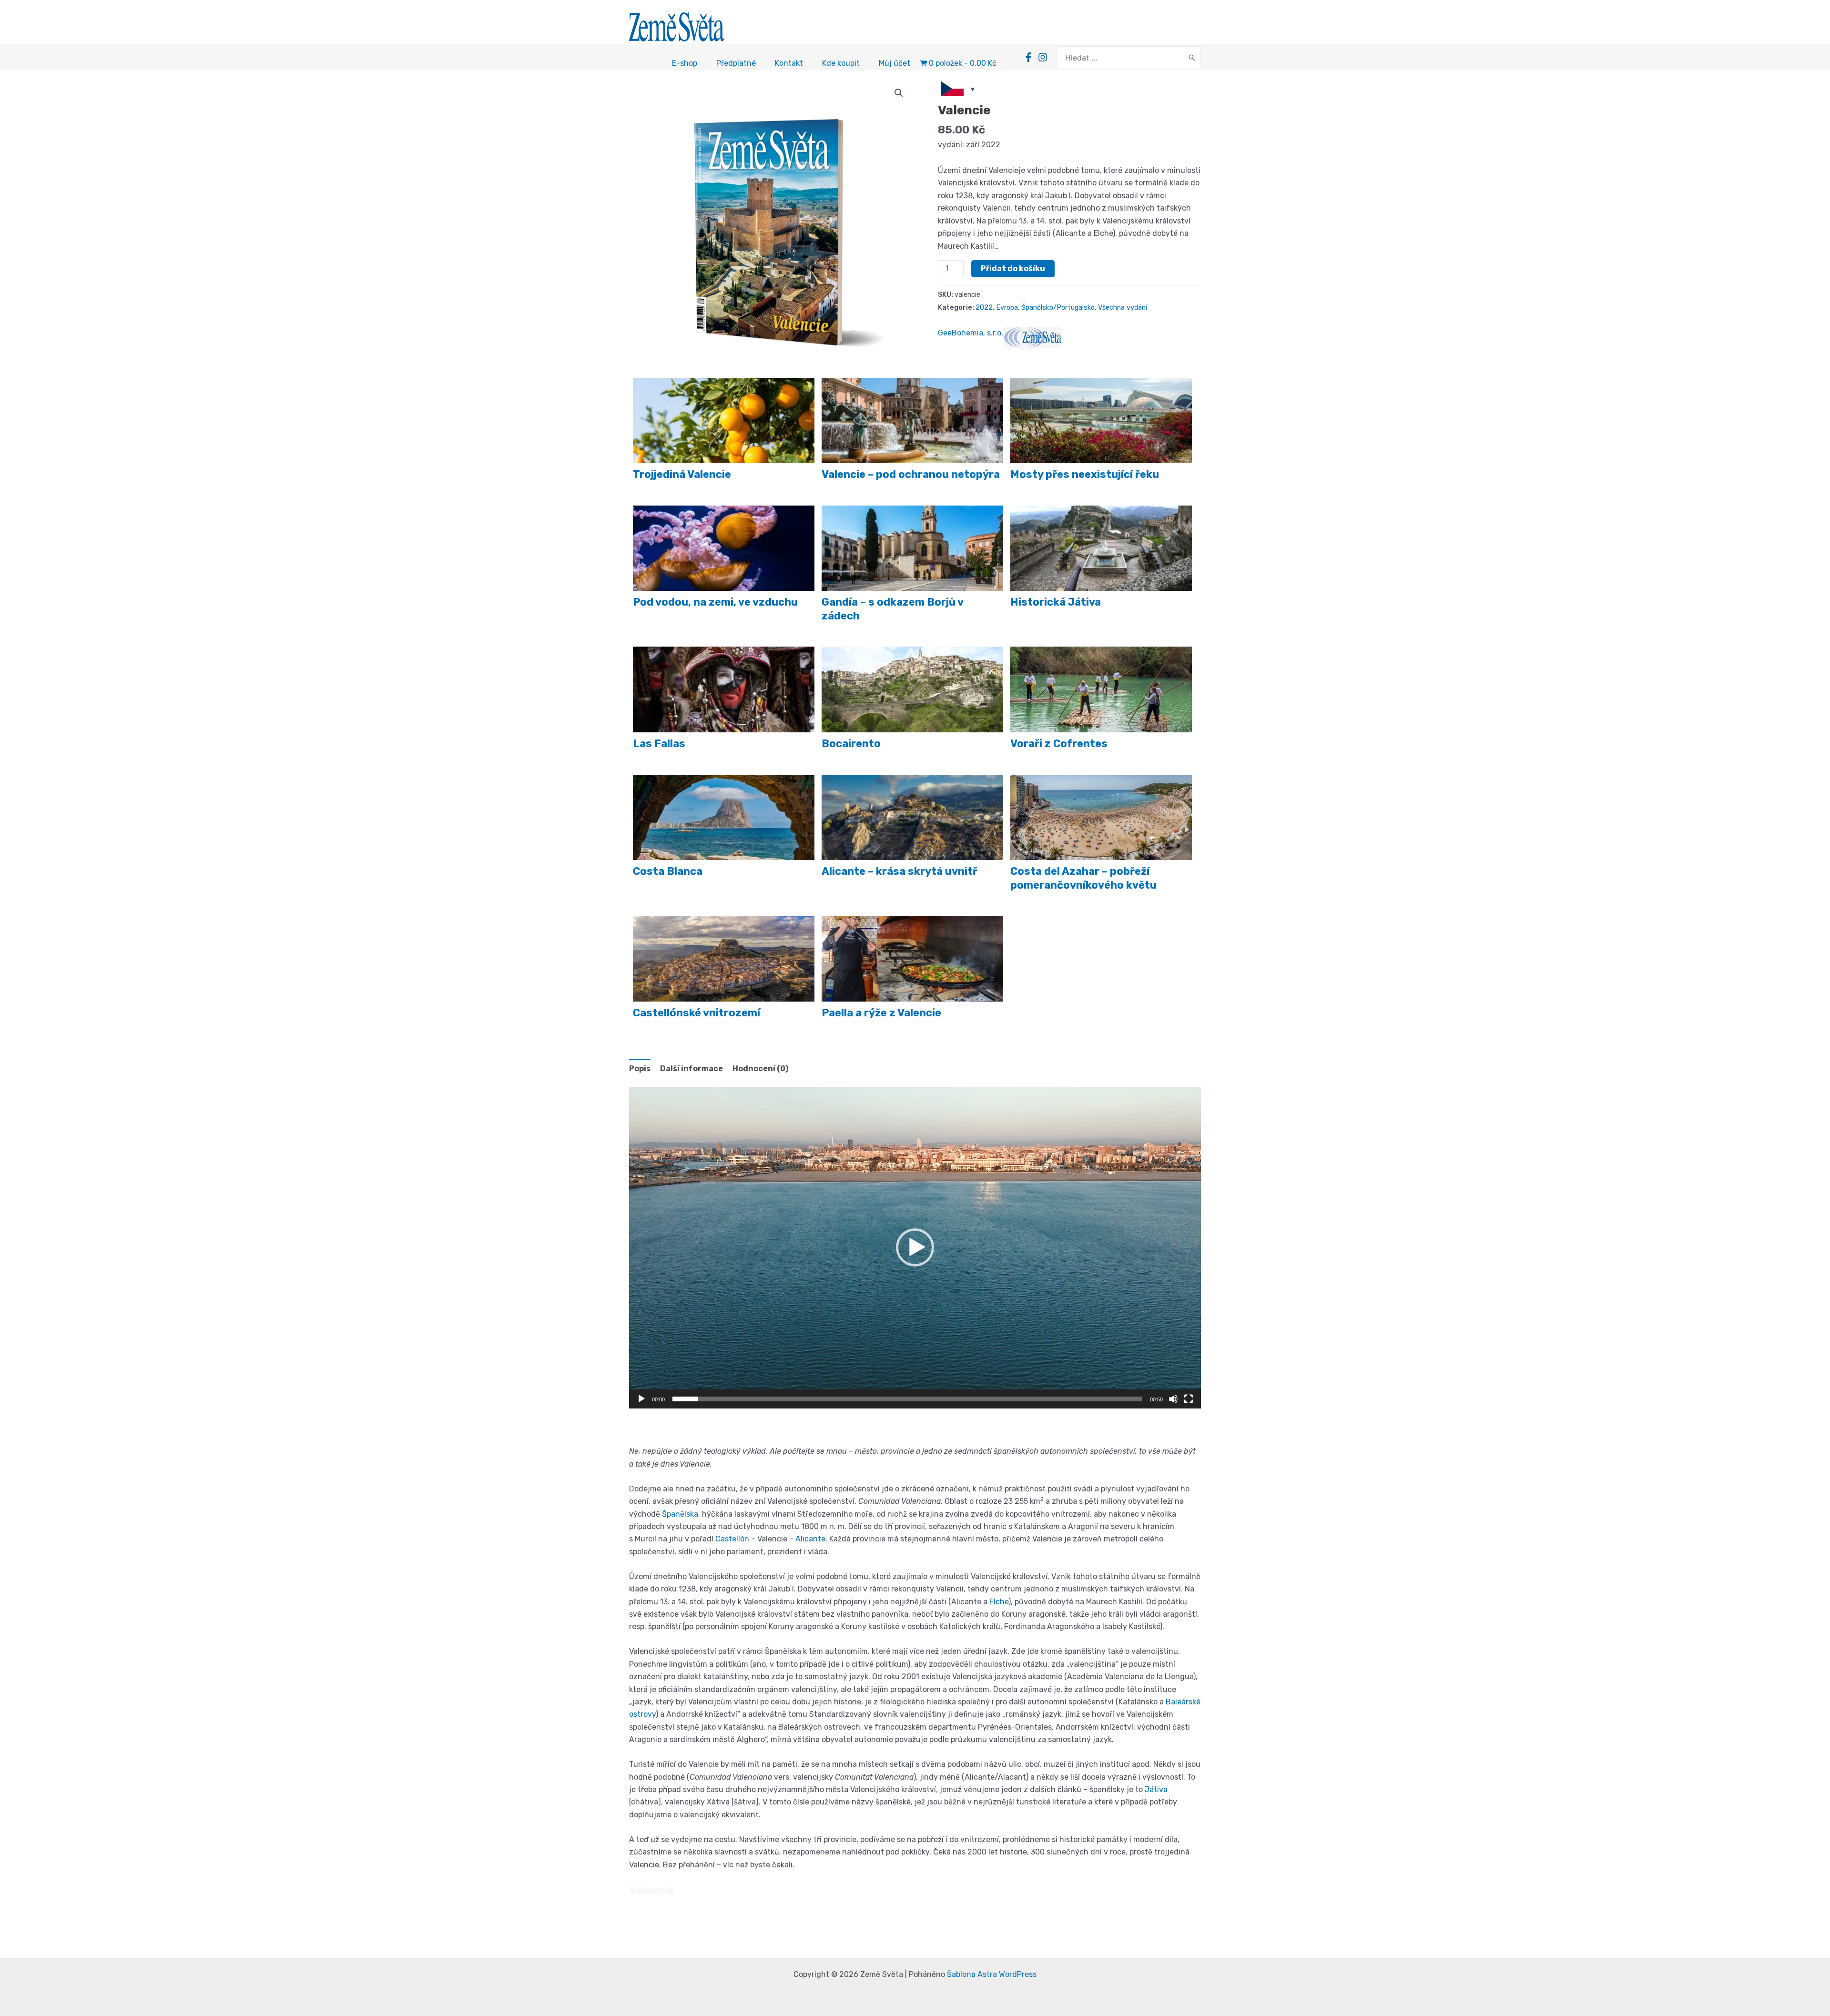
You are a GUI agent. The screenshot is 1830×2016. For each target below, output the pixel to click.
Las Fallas (659, 744)
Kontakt (789, 63)
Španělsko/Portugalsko (1058, 308)
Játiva (1156, 1789)
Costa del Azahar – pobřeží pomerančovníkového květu (1083, 878)
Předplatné (736, 63)
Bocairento (851, 744)
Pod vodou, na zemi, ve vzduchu (715, 602)
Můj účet (895, 63)
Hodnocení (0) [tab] (760, 1069)
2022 (984, 308)
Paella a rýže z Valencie (881, 1013)
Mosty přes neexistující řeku (1085, 474)
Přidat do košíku (1013, 268)
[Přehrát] (641, 1399)
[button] (899, 93)
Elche (999, 1602)
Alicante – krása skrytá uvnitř (900, 871)
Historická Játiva (1056, 602)
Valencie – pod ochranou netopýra (911, 474)
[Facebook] (1028, 57)
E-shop (685, 63)
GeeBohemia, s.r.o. (971, 333)
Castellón (732, 1539)
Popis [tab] (640, 1069)
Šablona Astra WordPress (992, 1974)
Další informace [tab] (691, 1069)
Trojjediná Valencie (682, 474)
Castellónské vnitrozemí (696, 1013)
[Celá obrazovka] (1189, 1399)
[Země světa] (1033, 337)
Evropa (1007, 308)
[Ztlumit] (1173, 1399)
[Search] (1192, 58)
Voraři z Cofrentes (1059, 744)
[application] (915, 1248)
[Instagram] (1043, 57)
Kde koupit (841, 63)
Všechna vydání (1123, 308)
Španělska (680, 1514)
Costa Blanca (668, 871)
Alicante (810, 1539)
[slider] (907, 1399)
